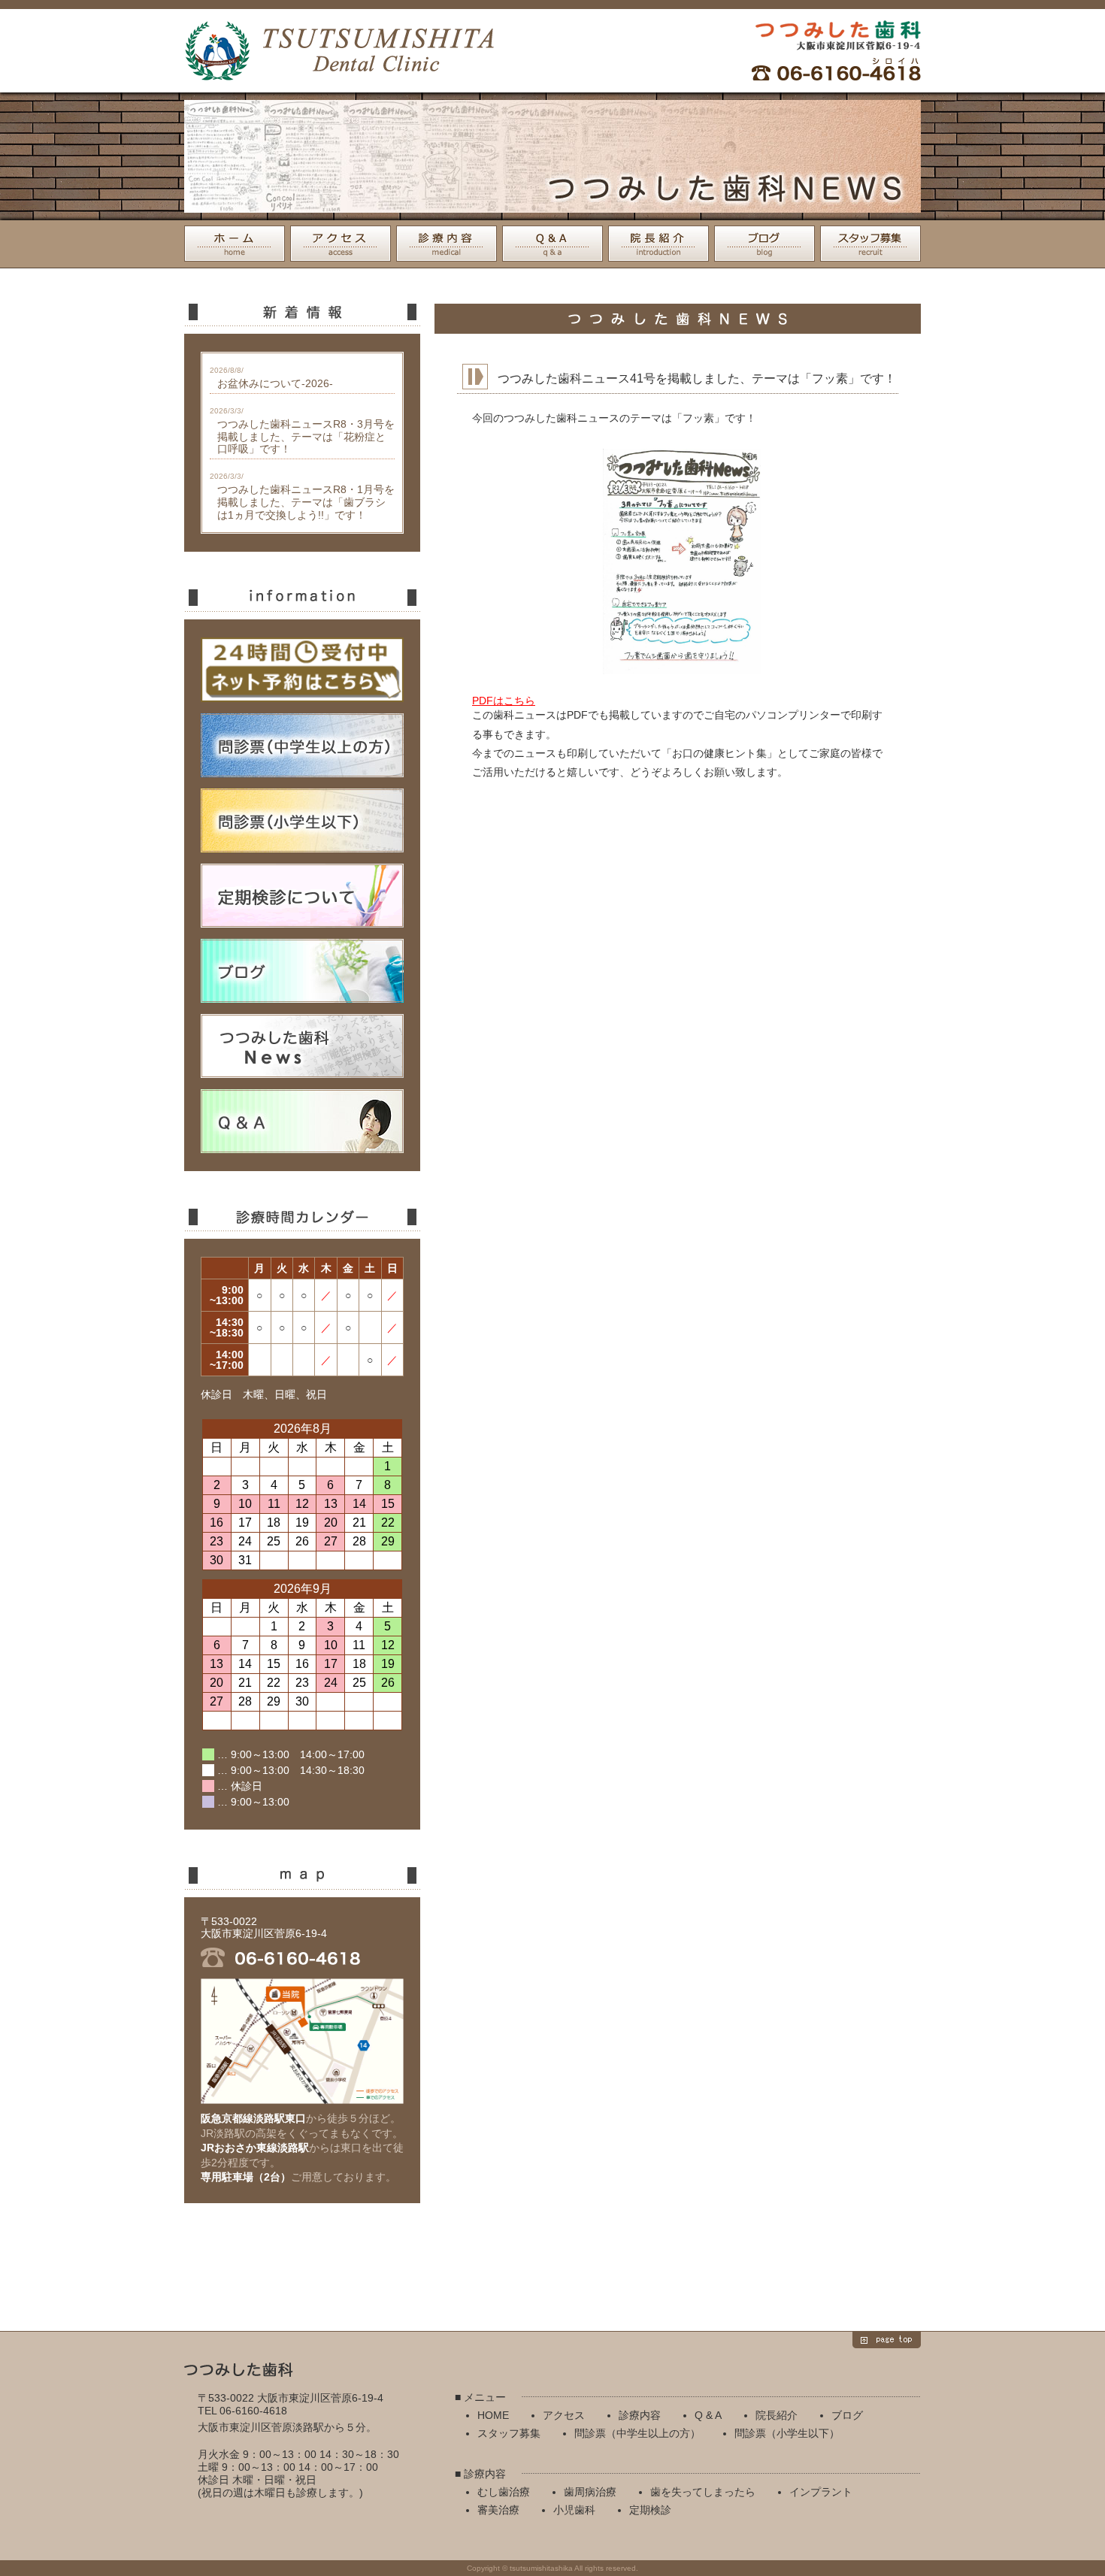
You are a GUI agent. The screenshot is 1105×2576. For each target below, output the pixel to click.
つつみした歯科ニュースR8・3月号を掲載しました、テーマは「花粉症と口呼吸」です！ (306, 437)
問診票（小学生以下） (787, 2433)
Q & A (552, 244)
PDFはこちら (504, 701)
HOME (235, 244)
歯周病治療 (590, 2492)
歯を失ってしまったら (703, 2492)
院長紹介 (658, 244)
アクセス (341, 244)
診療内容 (447, 244)
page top (887, 2340)
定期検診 (650, 2510)
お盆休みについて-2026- (275, 383)
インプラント (821, 2492)
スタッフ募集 (870, 244)
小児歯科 (574, 2510)
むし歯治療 (504, 2492)
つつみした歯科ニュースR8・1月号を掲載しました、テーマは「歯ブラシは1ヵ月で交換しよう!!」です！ (306, 502)
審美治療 (498, 2510)
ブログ (764, 244)
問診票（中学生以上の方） (637, 2433)
